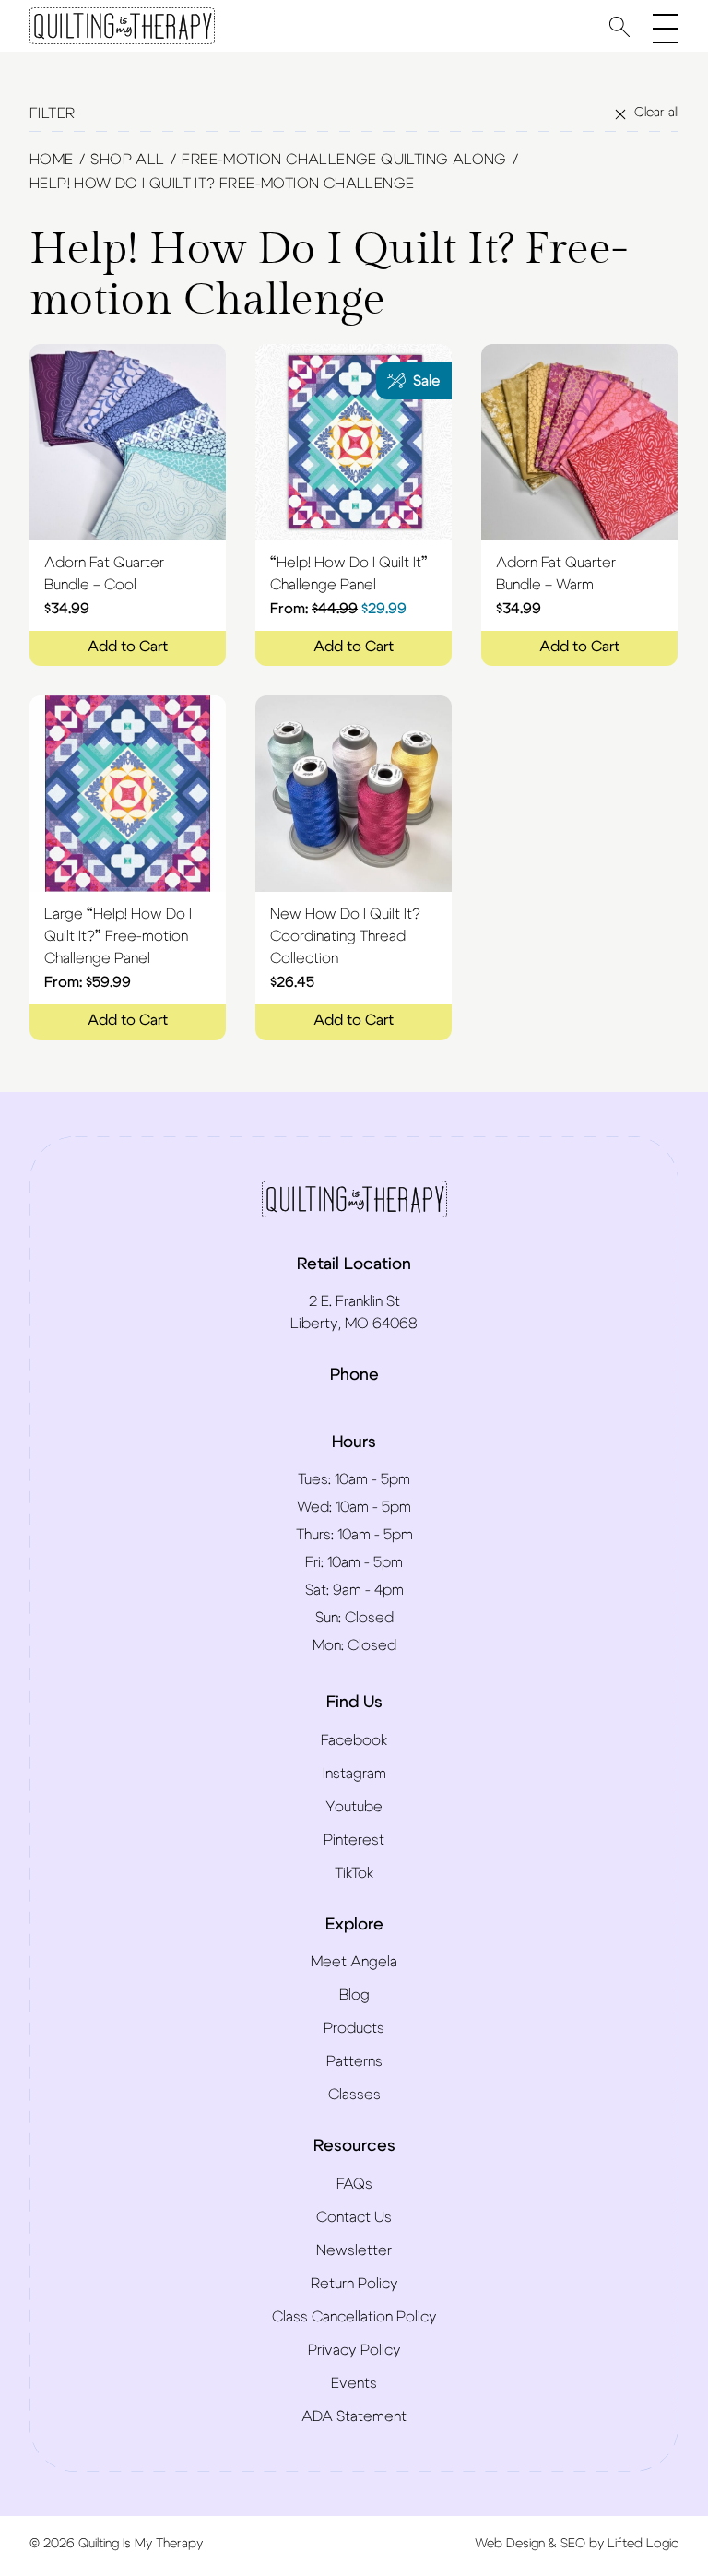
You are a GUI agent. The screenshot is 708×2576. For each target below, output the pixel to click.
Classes (354, 2095)
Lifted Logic (643, 2544)
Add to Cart (128, 647)
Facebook (354, 1740)
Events (354, 2383)
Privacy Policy (354, 2350)
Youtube (354, 1807)
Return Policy (354, 2284)
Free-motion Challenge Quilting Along (344, 160)
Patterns (354, 2061)
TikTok (354, 1873)
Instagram (354, 1774)
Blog (354, 1995)
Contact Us (354, 2217)
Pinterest (354, 1840)
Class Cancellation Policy (354, 2317)
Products (354, 2028)
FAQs (354, 2184)
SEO (573, 2544)
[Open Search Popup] (619, 26)
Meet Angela (354, 1962)
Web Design (510, 2544)
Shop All (127, 160)
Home (52, 160)
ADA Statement (354, 2416)
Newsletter (354, 2250)
